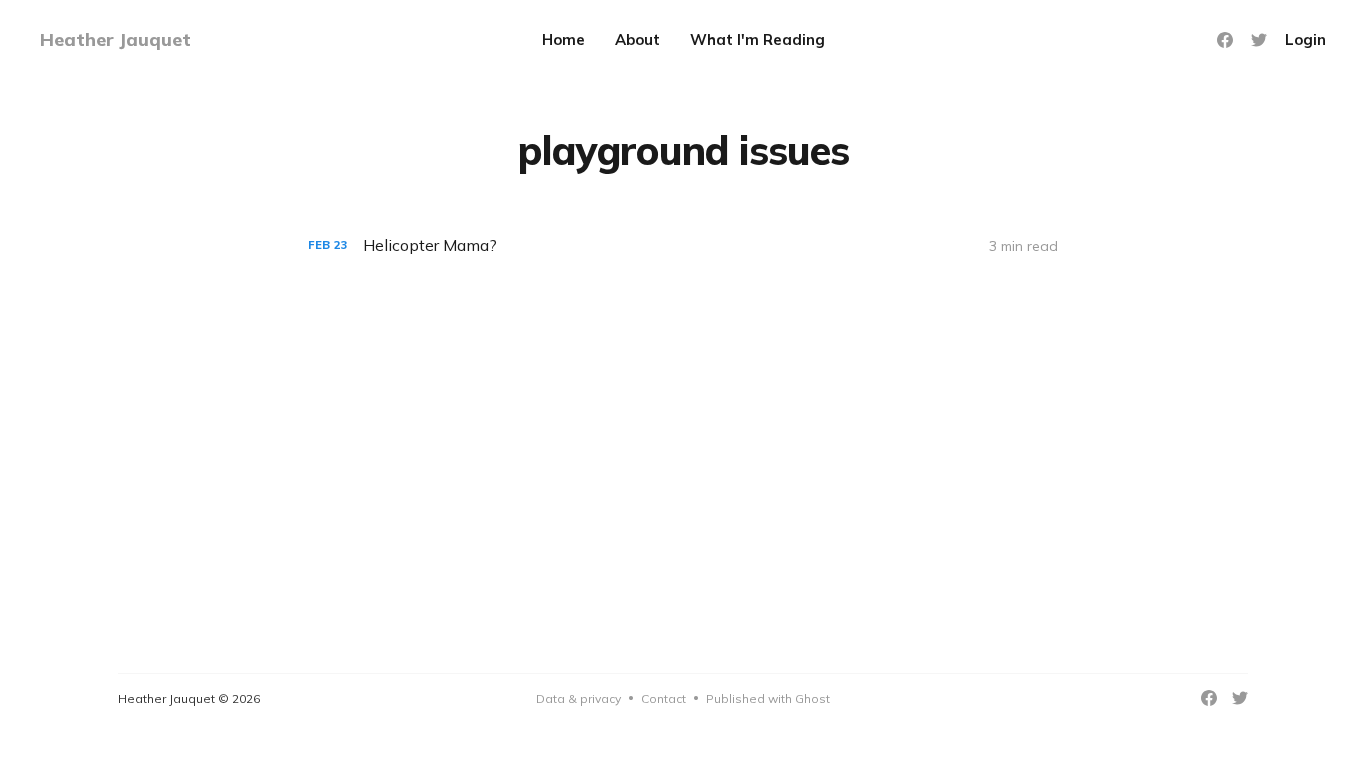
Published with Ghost (768, 698)
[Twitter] (1259, 40)
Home (563, 39)
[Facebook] (1225, 40)
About (637, 39)
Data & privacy (578, 698)
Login (1305, 39)
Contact (663, 698)
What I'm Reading (757, 39)
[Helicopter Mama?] (683, 245)
